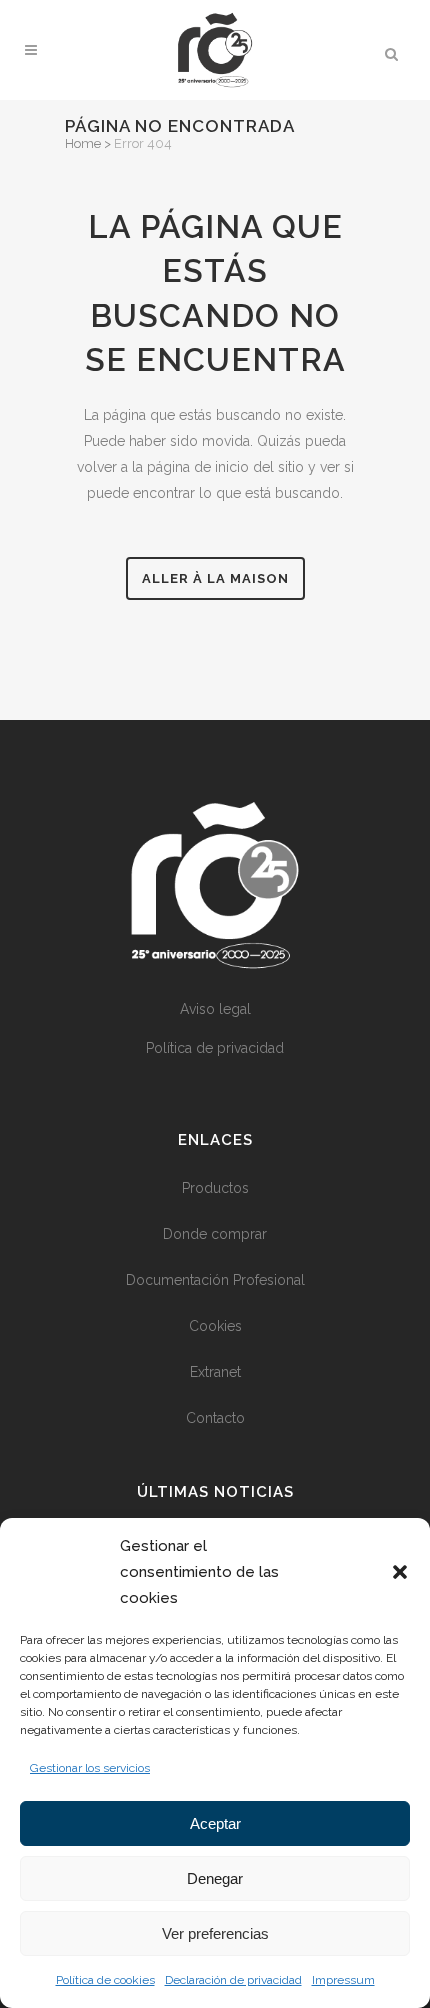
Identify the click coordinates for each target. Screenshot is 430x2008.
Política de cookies (105, 1980)
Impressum (343, 1980)
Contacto (215, 1418)
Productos (215, 1188)
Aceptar (215, 1823)
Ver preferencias (215, 1933)
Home (83, 143)
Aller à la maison (215, 578)
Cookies (215, 1326)
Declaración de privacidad (233, 1980)
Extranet (215, 1372)
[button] (400, 1572)
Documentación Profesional (215, 1280)
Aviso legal (215, 1009)
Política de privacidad (215, 1048)
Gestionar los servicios (90, 1768)
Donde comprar (215, 1234)
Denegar (215, 1878)
